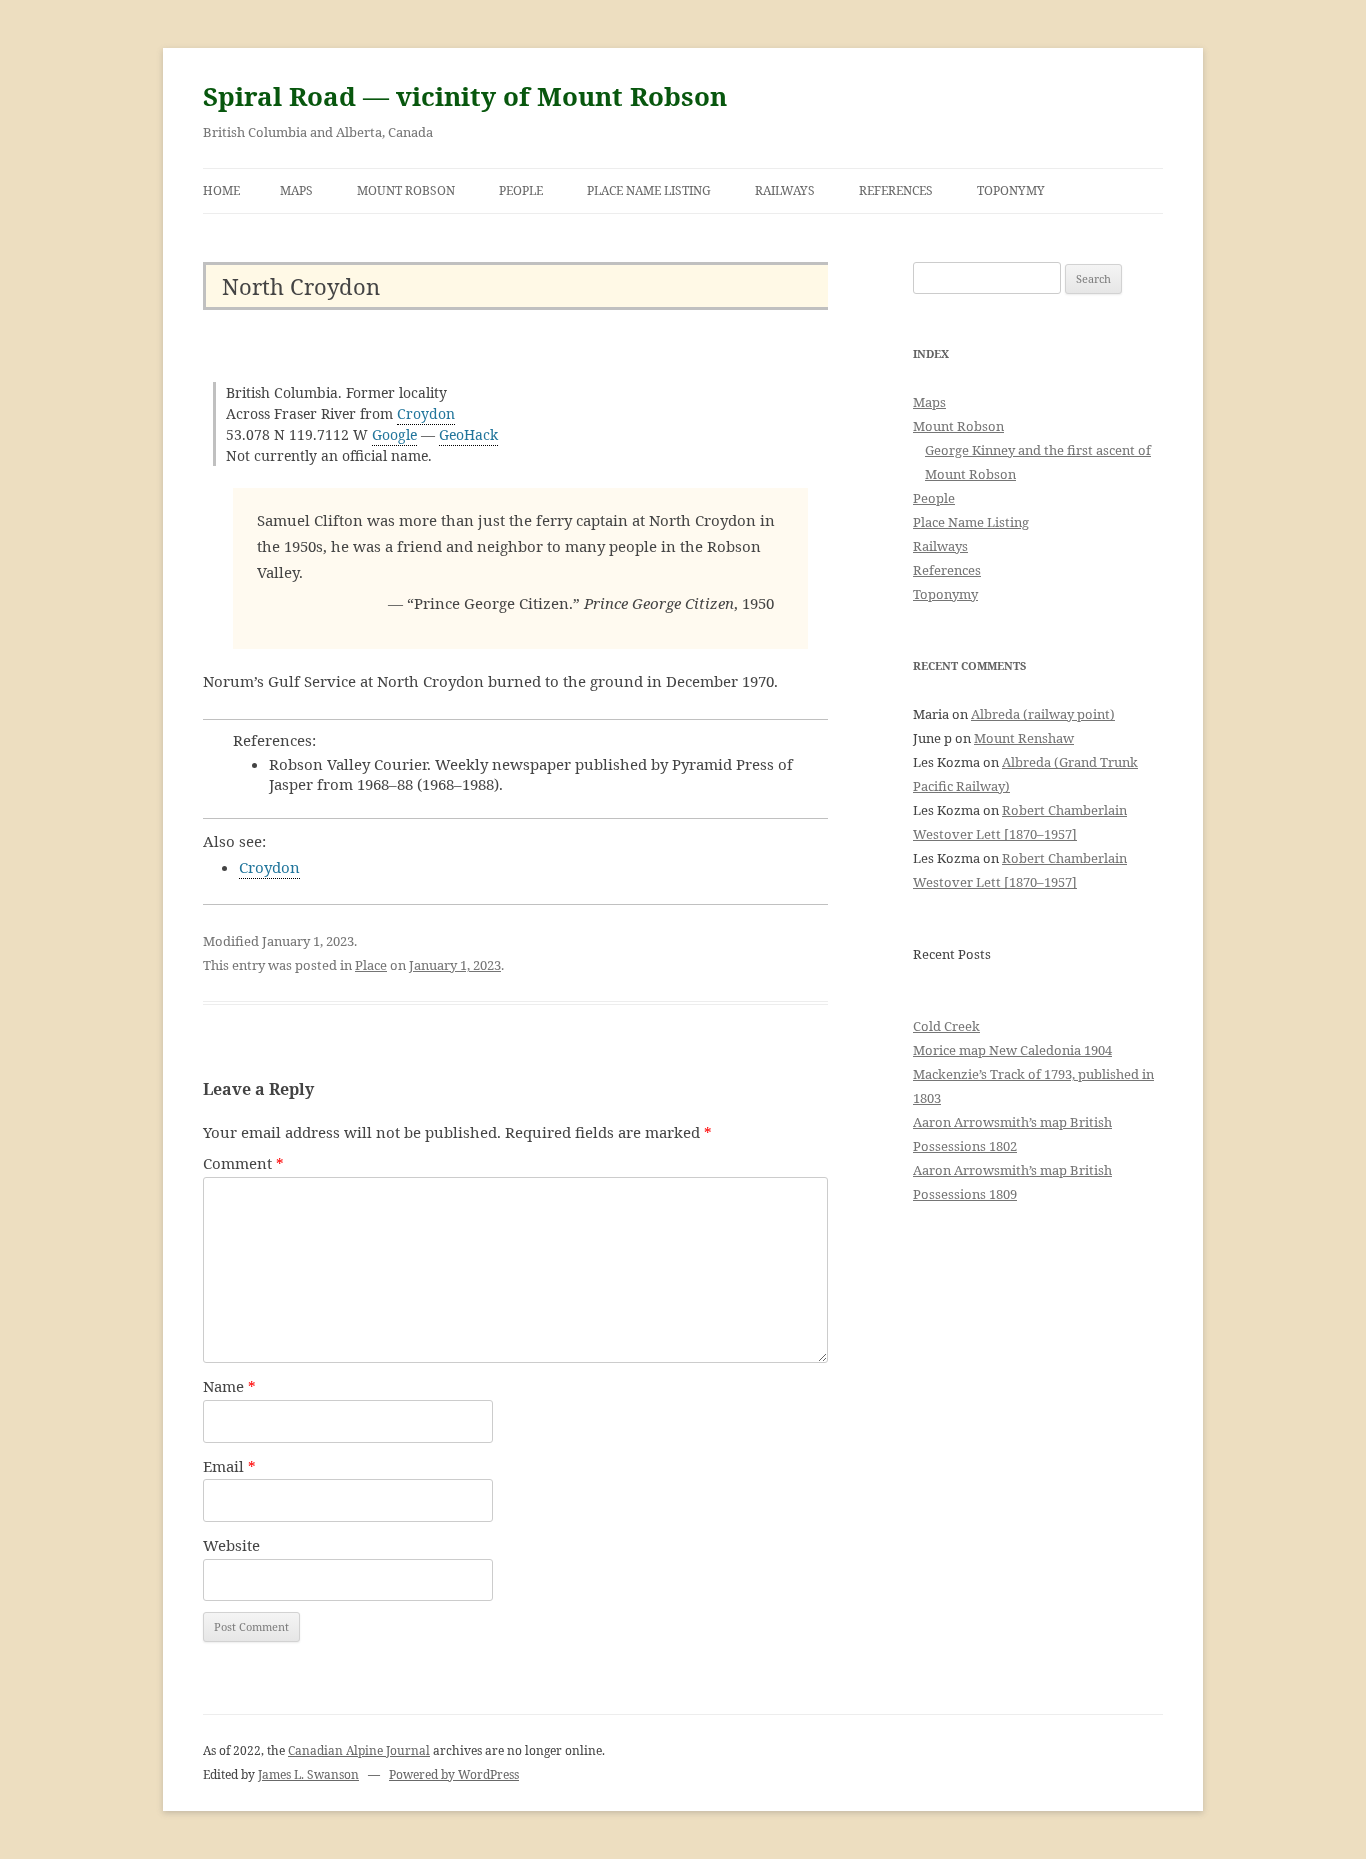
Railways (785, 190)
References (896, 190)
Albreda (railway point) (1043, 714)
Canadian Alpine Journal (359, 1750)
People (521, 190)
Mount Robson (406, 190)
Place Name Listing (649, 190)
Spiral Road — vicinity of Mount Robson (465, 96)
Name (229, 1386)
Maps (296, 190)
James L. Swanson (308, 1774)
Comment (243, 1163)
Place (371, 965)
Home (221, 190)
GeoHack (468, 434)
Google (394, 434)
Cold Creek (946, 1026)
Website (231, 1545)
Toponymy (1011, 190)
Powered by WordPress (454, 1774)
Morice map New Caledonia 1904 (1012, 1050)
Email (229, 1466)
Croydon (426, 413)
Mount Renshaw (1024, 738)
